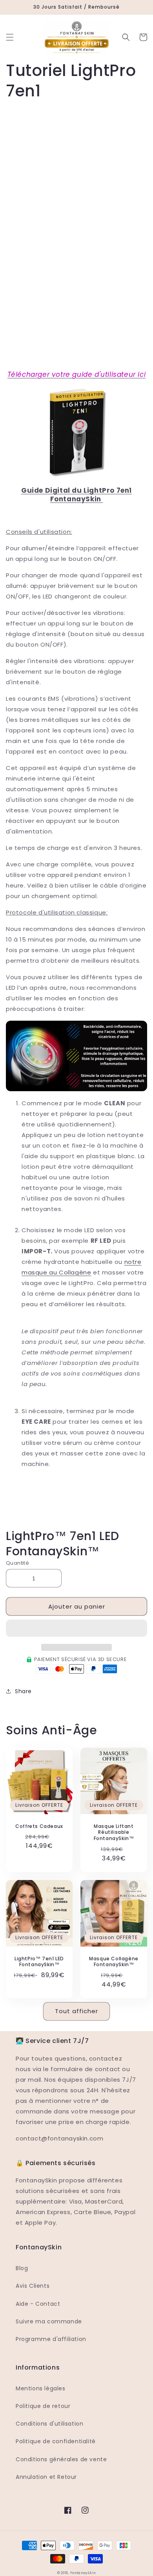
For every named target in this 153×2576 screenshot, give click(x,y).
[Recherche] (126, 37)
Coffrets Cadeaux (39, 1826)
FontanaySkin (83, 2573)
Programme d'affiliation (51, 2339)
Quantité (17, 1563)
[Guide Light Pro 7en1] (76, 482)
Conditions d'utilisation (49, 2424)
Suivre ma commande (49, 2321)
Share (23, 1691)
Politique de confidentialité (56, 2441)
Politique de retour (43, 2406)
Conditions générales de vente (61, 2459)
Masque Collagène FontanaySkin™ (114, 1962)
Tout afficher (76, 2011)
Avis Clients (33, 2286)
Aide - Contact (38, 2304)
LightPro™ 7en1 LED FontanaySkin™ (39, 1962)
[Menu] (10, 37)
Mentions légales (41, 2388)
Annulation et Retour (46, 2477)
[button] (76, 1629)
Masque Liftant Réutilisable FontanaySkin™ (114, 1832)
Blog (22, 2268)
